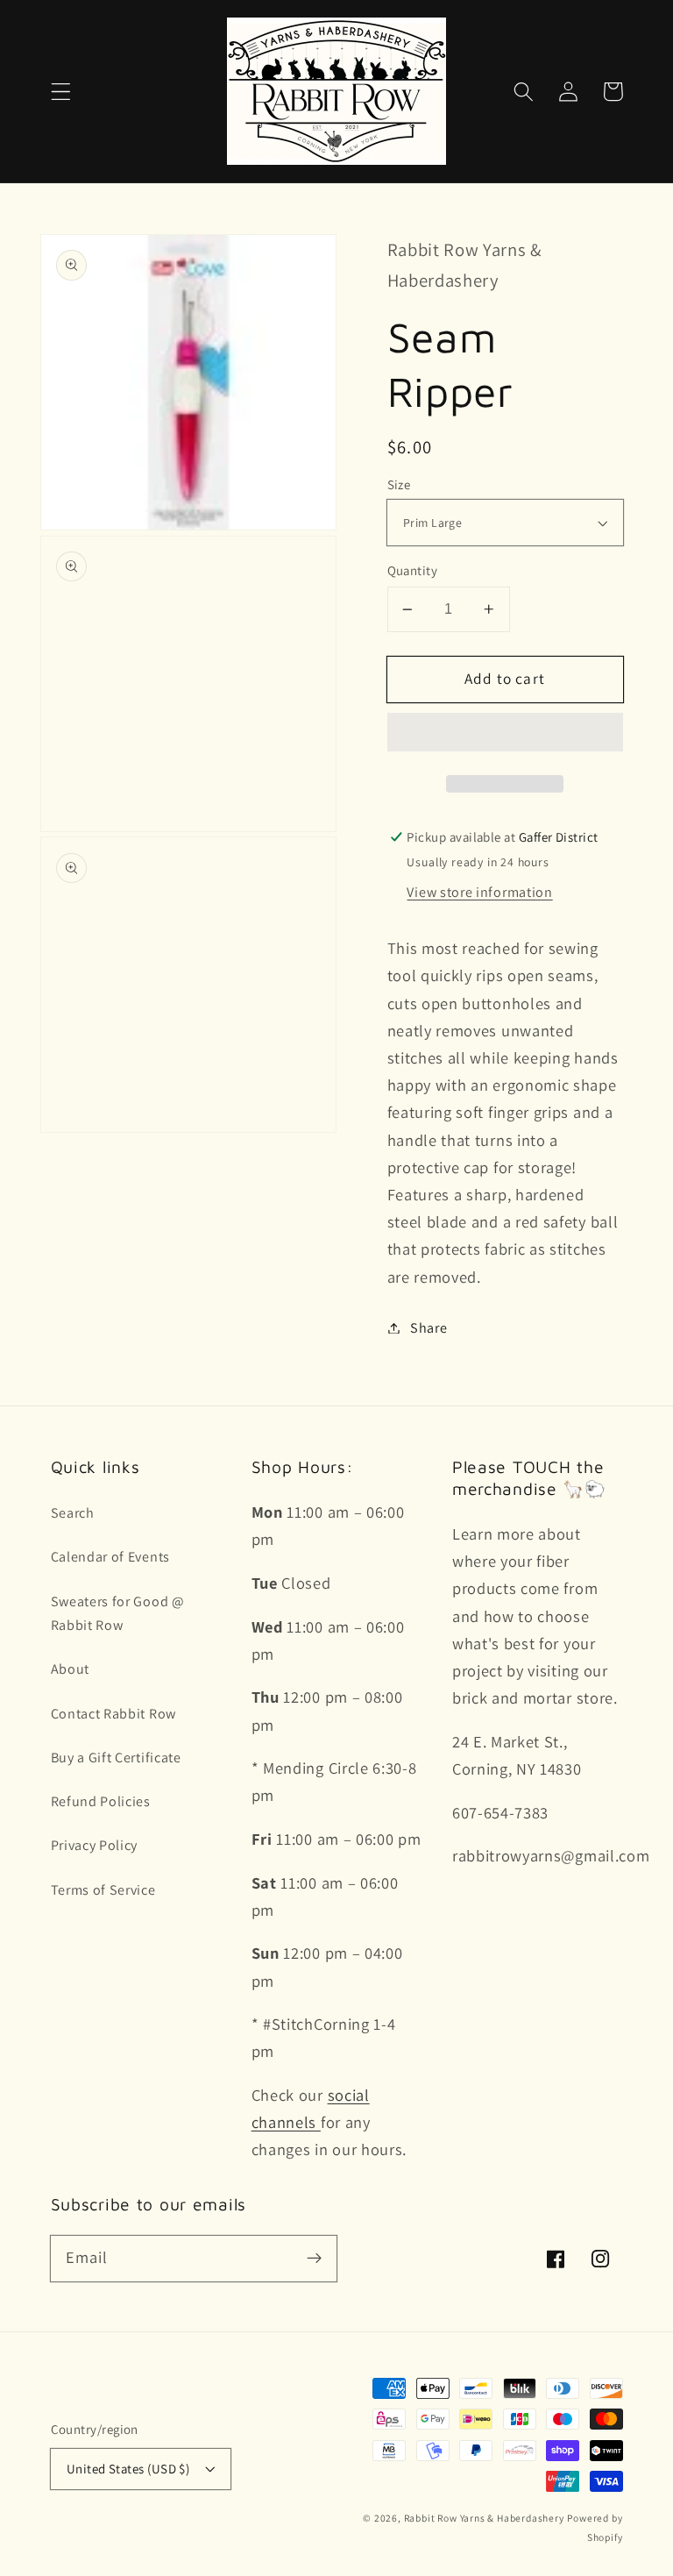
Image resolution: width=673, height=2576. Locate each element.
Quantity (413, 570)
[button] (61, 92)
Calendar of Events (110, 1557)
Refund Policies (101, 1801)
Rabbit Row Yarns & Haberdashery (484, 2518)
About (70, 1669)
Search (73, 1513)
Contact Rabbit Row (113, 1714)
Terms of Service (103, 1890)
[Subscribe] (314, 2258)
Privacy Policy (95, 1845)
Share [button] (429, 1328)
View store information (479, 892)
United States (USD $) (128, 2469)
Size (399, 484)
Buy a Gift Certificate (116, 1758)
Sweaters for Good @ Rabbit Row (118, 1613)
